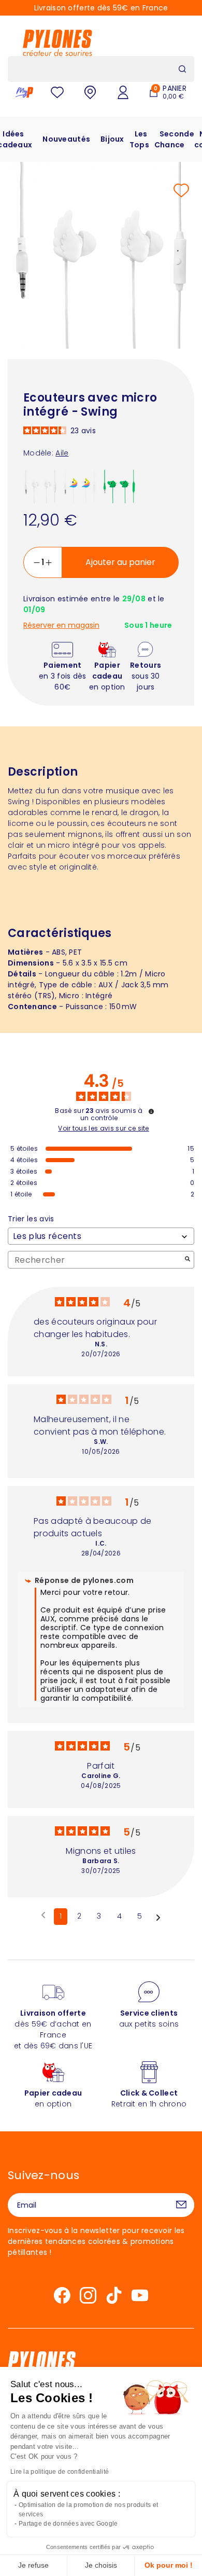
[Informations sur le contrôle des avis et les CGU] (151, 1111)
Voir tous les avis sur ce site (104, 1128)
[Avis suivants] (158, 1917)
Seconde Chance (174, 139)
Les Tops (139, 139)
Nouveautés (66, 139)
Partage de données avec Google (68, 2524)
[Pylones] (57, 43)
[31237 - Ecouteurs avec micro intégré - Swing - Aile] (40, 486)
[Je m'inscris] (181, 2205)
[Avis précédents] (43, 1916)
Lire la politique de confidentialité (60, 2472)
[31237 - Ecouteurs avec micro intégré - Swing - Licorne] (80, 486)
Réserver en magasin (61, 625)
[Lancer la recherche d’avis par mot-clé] (187, 1260)
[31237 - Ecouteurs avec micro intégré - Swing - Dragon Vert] (119, 486)
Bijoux (112, 139)
